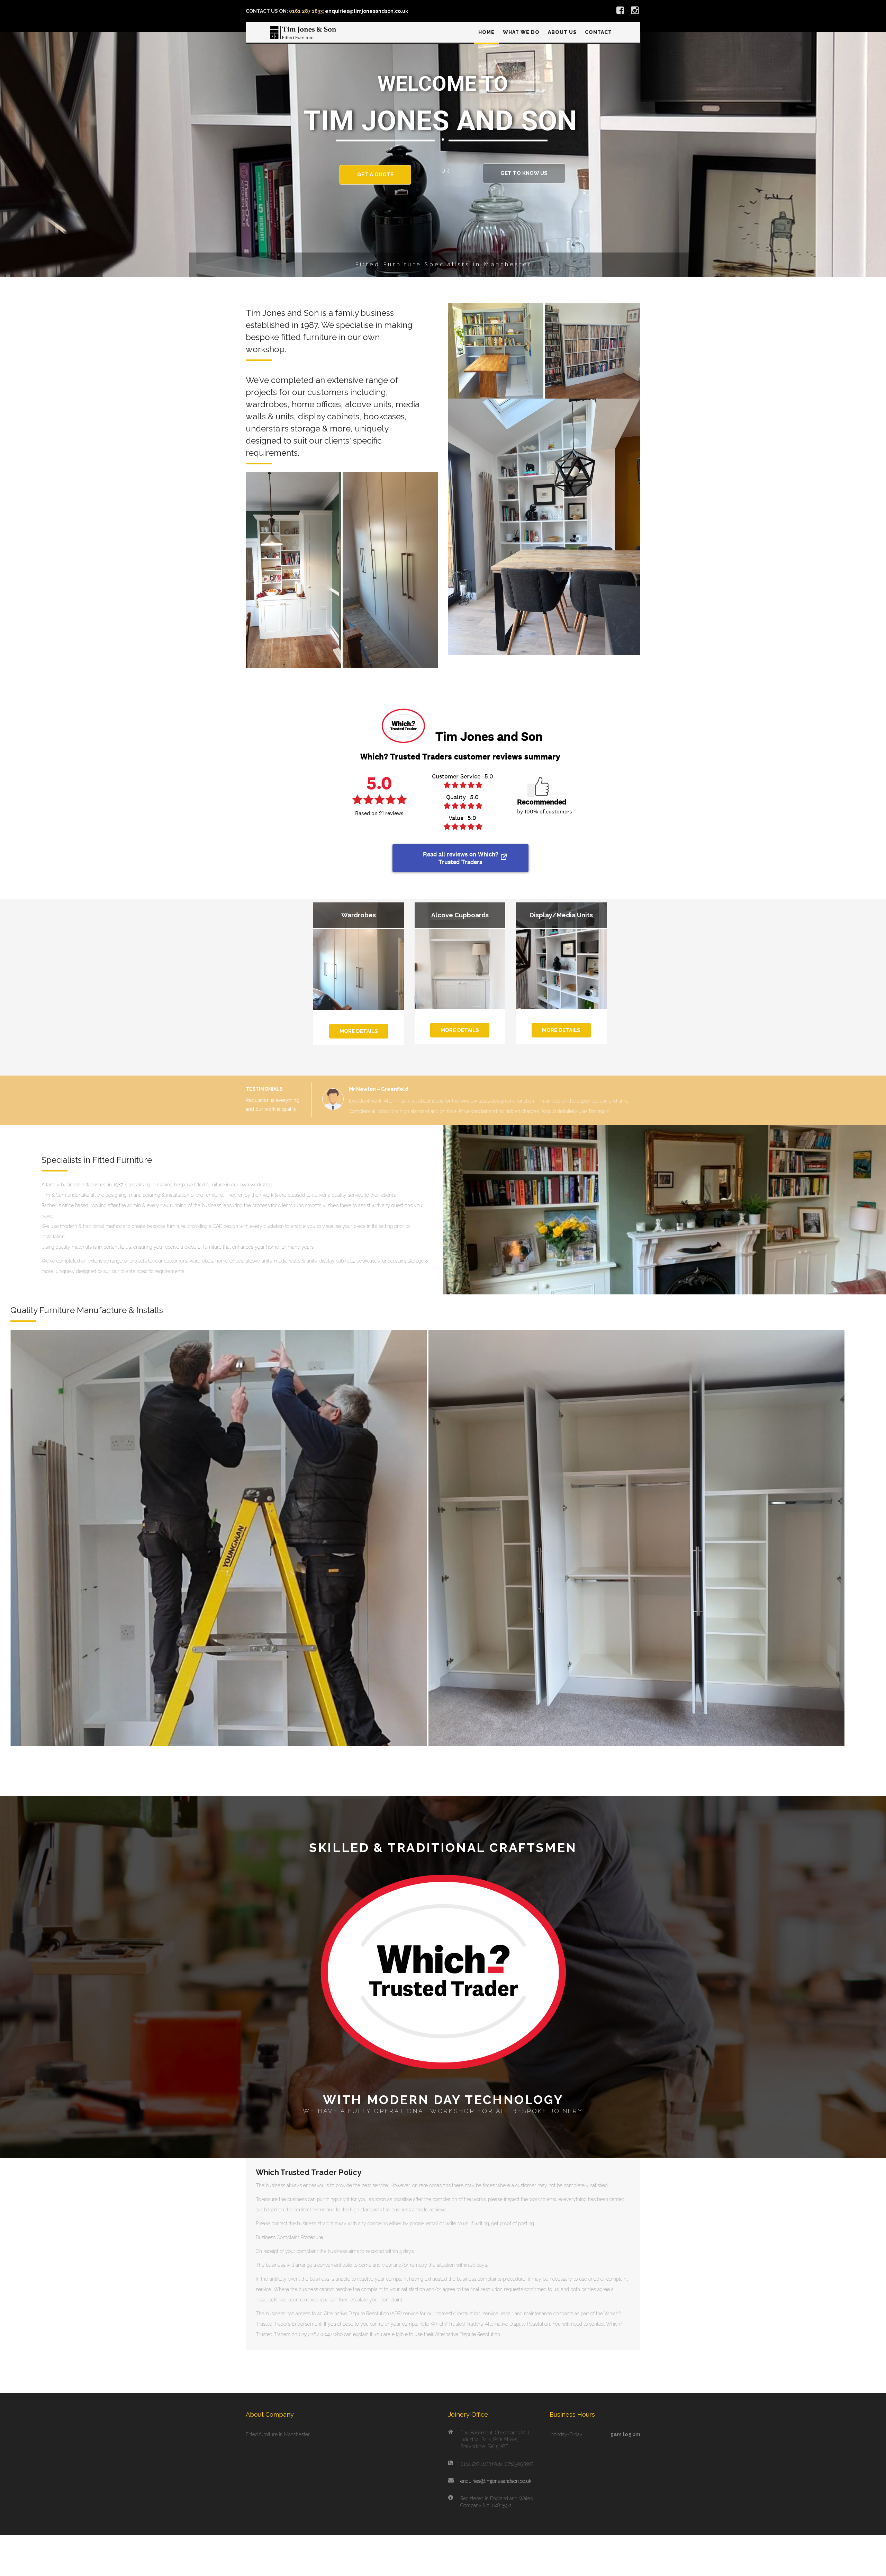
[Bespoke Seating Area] (496, 351)
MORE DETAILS (359, 1031)
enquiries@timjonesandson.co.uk (496, 2501)
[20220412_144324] (593, 351)
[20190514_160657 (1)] (390, 570)
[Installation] (219, 1557)
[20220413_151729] (637, 1557)
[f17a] (293, 570)
